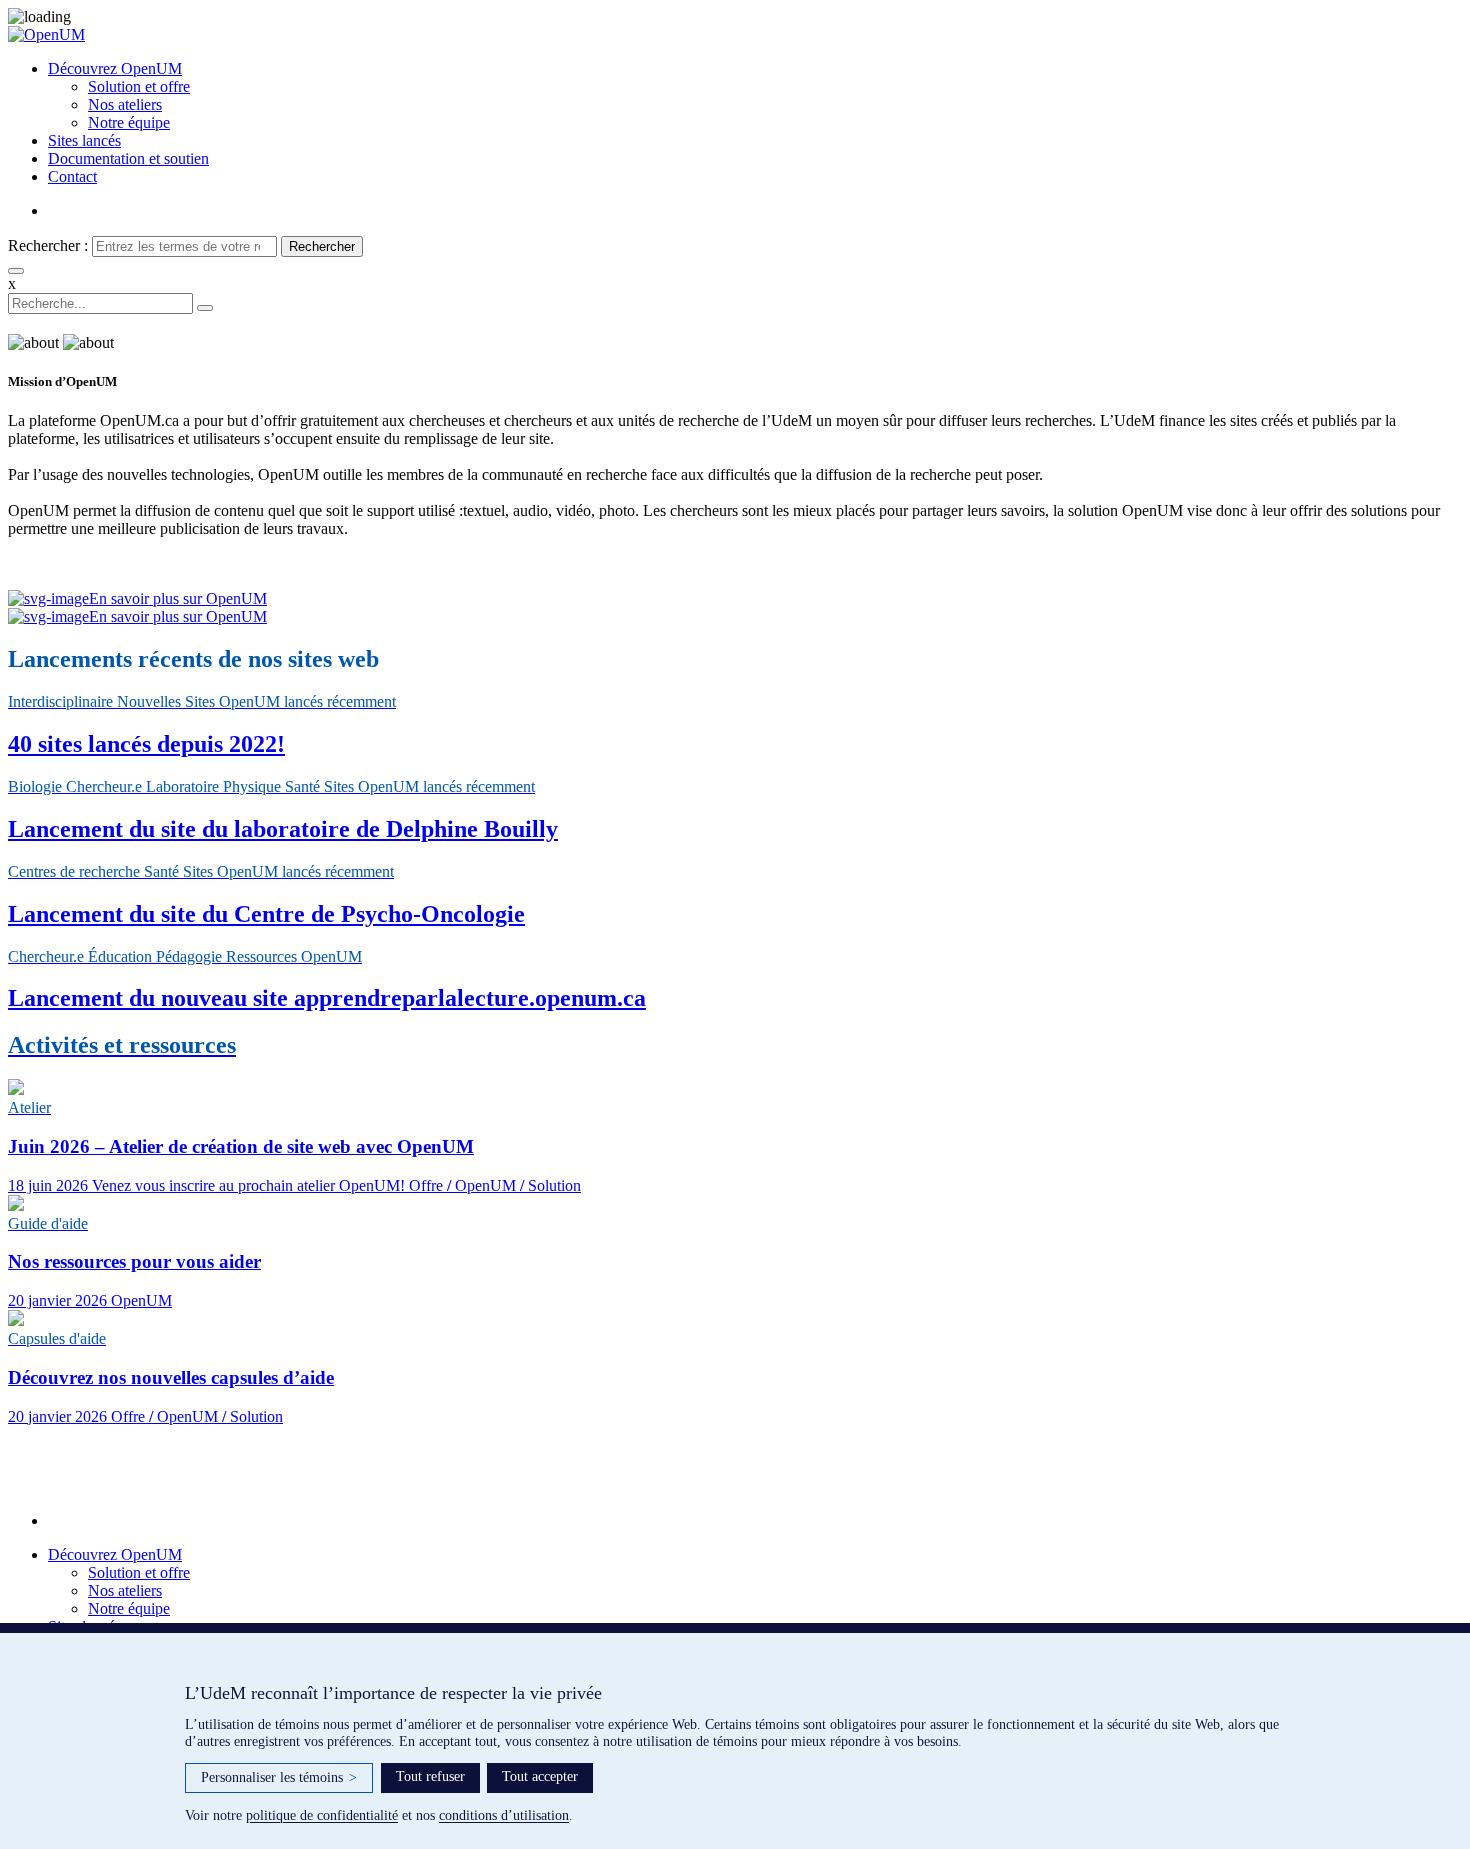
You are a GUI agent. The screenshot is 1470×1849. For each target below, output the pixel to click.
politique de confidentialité (322, 1815)
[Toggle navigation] (16, 271)
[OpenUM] (735, 35)
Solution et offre (139, 86)
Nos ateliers (125, 104)
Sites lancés (84, 140)
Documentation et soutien (128, 158)
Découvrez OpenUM (115, 68)
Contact (72, 176)
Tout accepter (540, 1776)
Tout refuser (430, 1776)
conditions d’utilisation (504, 1815)
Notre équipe (129, 122)
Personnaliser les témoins (279, 1777)
